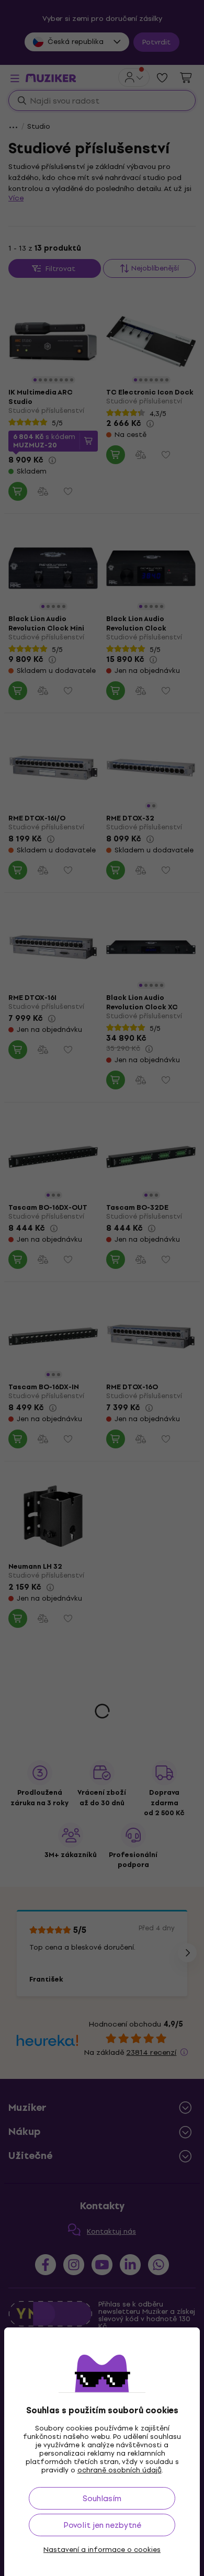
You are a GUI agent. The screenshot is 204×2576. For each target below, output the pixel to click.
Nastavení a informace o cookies (102, 2550)
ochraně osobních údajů (120, 2470)
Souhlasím (102, 2498)
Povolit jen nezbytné (102, 2525)
